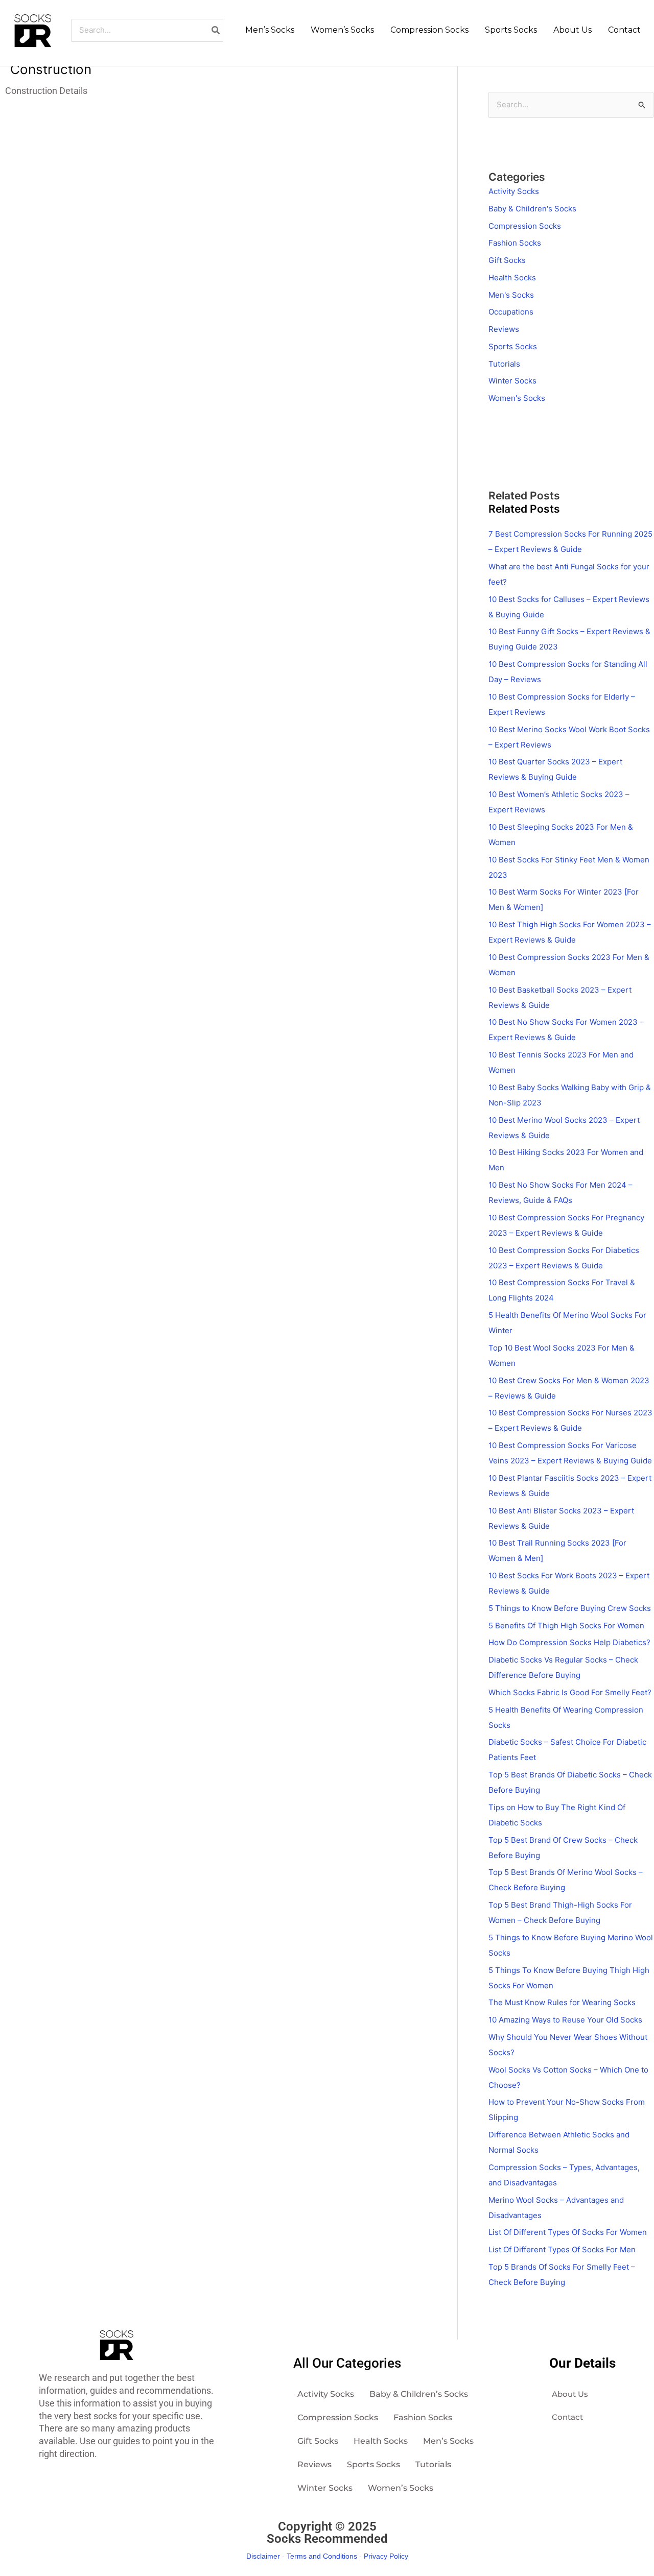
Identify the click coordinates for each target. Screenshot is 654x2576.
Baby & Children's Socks (532, 209)
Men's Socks (511, 295)
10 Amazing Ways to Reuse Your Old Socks (565, 2020)
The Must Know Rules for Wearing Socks (562, 2002)
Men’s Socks (448, 2441)
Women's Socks (517, 398)
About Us (570, 2394)
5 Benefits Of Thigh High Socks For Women (566, 1626)
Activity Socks (514, 191)
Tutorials (504, 364)
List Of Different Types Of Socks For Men (562, 2249)
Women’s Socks (401, 2488)
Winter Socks (512, 381)
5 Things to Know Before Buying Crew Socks (570, 1608)
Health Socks (512, 278)
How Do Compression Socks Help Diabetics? (569, 1642)
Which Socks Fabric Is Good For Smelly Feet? (570, 1692)
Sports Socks (513, 346)
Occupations (511, 312)
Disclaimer (263, 2556)
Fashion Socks (515, 243)
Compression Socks (525, 226)
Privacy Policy (386, 2556)
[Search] (216, 30)
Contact (567, 2417)
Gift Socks (507, 260)
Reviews (504, 329)
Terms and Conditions (322, 2556)
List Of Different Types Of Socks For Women (568, 2232)
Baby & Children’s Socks (419, 2394)
